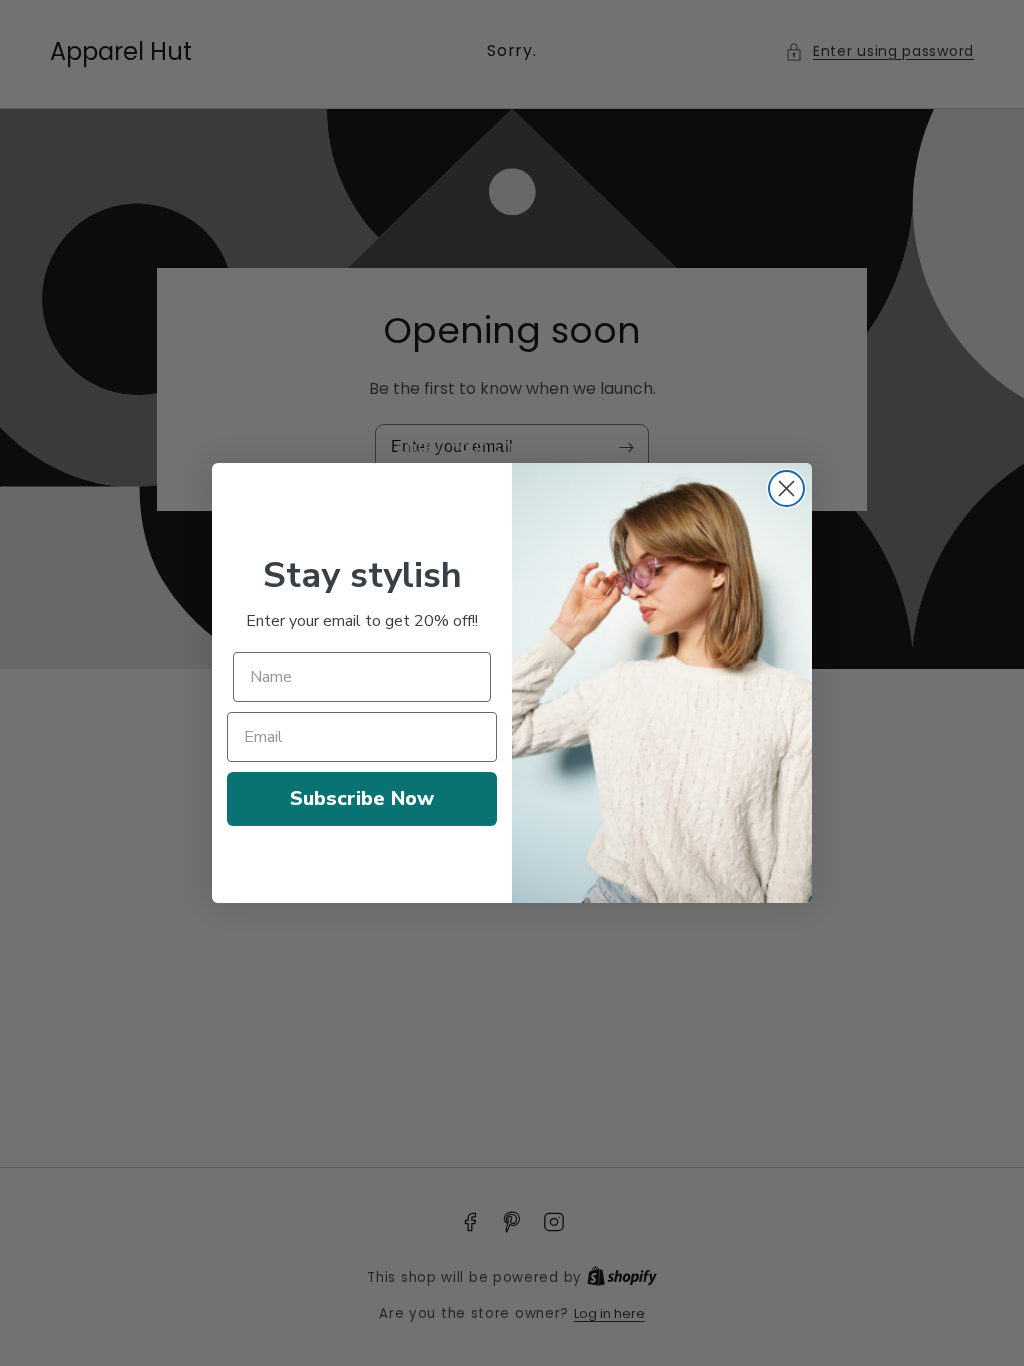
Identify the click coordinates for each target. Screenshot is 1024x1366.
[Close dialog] (786, 488)
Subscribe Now (362, 798)
